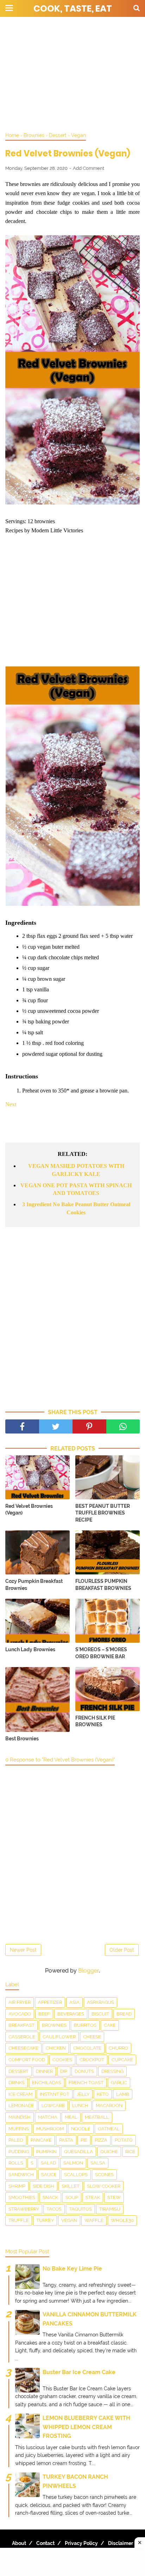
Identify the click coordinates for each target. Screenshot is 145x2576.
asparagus (100, 2002)
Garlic (119, 2083)
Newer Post (23, 1950)
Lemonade (21, 2106)
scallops (76, 2175)
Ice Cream (20, 2094)
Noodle (81, 2129)
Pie (84, 2140)
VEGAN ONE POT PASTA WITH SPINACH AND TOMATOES (76, 1189)
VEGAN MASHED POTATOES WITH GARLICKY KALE (76, 1170)
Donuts (84, 2071)
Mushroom (50, 2129)
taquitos (80, 2209)
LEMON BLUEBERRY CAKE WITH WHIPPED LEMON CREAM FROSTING (86, 2427)
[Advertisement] (72, 74)
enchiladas (47, 2083)
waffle (94, 2220)
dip (64, 2071)
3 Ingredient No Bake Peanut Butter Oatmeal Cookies (76, 1208)
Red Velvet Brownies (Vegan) (29, 1510)
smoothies (22, 2197)
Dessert (18, 2071)
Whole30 (122, 2220)
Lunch (80, 2106)
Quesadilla (78, 2152)
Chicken (56, 2048)
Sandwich (21, 2175)
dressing (112, 2071)
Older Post (122, 1950)
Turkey (45, 2220)
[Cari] (137, 8)
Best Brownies (22, 1739)
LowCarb (53, 2106)
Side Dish (43, 2186)
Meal (71, 2117)
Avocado (20, 2014)
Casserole (22, 2037)
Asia (74, 2002)
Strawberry (24, 2209)
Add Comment (89, 168)
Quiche (109, 2152)
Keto (103, 2094)
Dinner (44, 2071)
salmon (73, 2163)
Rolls (16, 2163)
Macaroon (109, 2106)
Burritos (85, 2025)
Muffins (19, 2129)
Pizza (101, 2140)
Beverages (71, 2014)
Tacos (54, 2209)
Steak (93, 2197)
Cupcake (122, 2060)
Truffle (19, 2220)
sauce (49, 2175)
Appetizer (50, 2002)
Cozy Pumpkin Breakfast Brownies (34, 1585)
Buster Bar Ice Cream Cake (79, 2372)
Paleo (16, 2140)
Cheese (92, 2037)
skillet (71, 2186)
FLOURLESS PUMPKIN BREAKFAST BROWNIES (103, 1585)
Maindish (20, 2117)
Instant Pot (55, 2094)
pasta (66, 2140)
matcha (48, 2117)
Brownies (54, 2025)
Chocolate (87, 2048)
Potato (124, 2140)
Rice (130, 2152)
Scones (104, 2175)
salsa (98, 2163)
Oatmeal (109, 2129)
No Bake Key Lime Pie (72, 2269)
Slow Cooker (104, 2186)
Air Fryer (20, 2002)
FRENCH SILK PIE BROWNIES (95, 1721)
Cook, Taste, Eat (73, 9)
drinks (17, 2083)
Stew (114, 2197)
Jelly (83, 2094)
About (19, 2543)
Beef (44, 2014)
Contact (45, 2543)
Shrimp (17, 2186)
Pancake (41, 2140)
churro (118, 2048)
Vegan (69, 2220)
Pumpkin (46, 2152)
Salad (48, 2163)
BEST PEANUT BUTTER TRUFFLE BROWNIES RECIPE (103, 1513)
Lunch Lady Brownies (30, 1649)
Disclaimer (121, 2543)
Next (11, 1104)
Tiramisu (110, 2209)
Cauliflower (59, 2037)
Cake (110, 2025)
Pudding (19, 2152)
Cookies (62, 2060)
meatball (97, 2117)
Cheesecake (23, 2048)
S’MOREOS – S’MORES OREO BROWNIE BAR (101, 1653)
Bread (124, 2014)
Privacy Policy (81, 2543)
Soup (72, 2197)
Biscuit (100, 2014)
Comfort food (27, 2060)
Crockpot (92, 2060)
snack (50, 2197)
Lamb (123, 2094)
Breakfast (21, 2025)
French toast (86, 2083)
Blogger (89, 1971)
